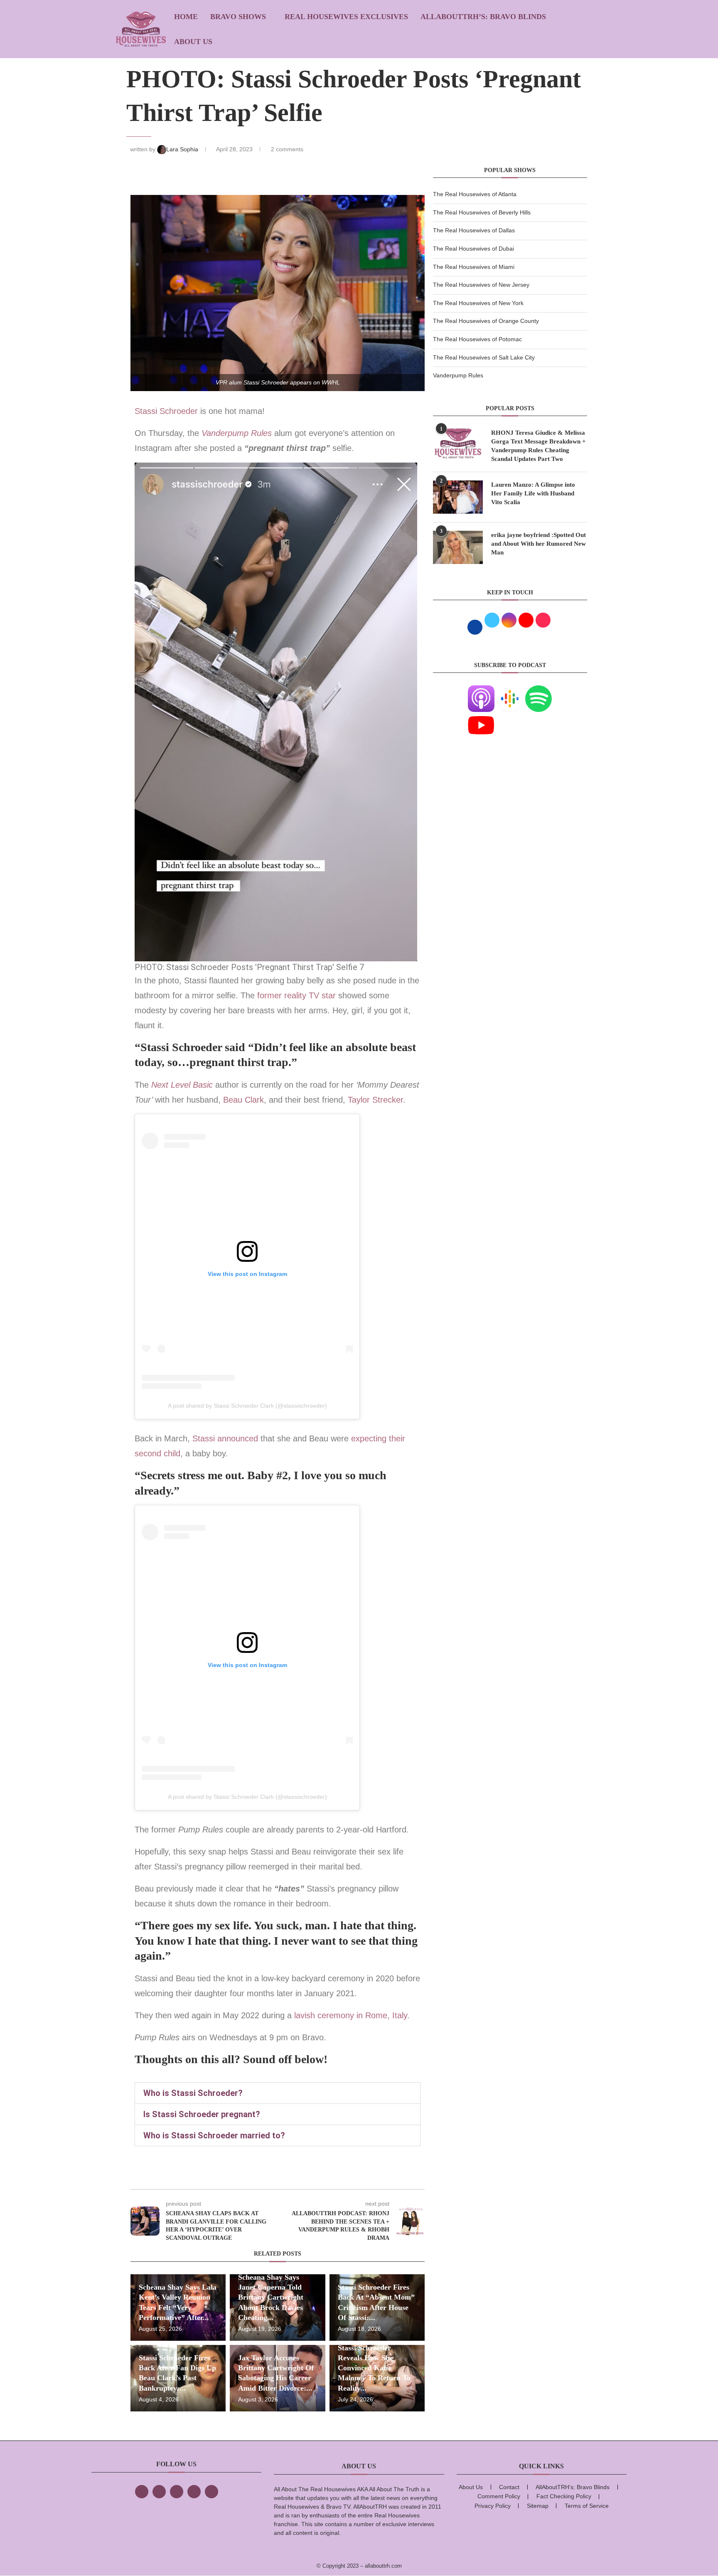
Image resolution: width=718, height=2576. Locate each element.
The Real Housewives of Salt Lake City (484, 357)
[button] (278, 2093)
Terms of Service (587, 2506)
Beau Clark (243, 1100)
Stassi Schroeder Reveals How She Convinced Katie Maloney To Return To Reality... (374, 2368)
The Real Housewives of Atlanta (475, 194)
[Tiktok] (194, 2492)
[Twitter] (159, 2492)
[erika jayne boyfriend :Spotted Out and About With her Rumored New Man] (458, 547)
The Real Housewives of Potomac (477, 339)
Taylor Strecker (375, 1100)
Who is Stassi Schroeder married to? (214, 2135)
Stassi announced (225, 1438)
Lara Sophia (183, 149)
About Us (193, 42)
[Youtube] (481, 717)
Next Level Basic (182, 1085)
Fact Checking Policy (564, 2496)
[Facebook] (142, 2492)
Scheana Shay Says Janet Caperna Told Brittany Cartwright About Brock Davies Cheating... (271, 2297)
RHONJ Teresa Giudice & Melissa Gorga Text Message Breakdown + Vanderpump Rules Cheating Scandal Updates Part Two (538, 446)
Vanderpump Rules (237, 433)
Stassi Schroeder (167, 411)
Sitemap (538, 2506)
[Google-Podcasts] (510, 690)
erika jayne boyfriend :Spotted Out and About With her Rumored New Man (538, 544)
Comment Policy (499, 2496)
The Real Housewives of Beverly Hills (482, 212)
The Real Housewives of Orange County (486, 321)
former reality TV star (298, 995)
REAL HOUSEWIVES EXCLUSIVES (346, 17)
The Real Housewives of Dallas (474, 230)
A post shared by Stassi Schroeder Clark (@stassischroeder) (247, 1406)
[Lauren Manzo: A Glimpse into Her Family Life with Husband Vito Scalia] (458, 497)
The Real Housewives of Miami (474, 267)
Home (186, 17)
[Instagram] (177, 2492)
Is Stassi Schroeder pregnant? (202, 2114)
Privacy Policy (493, 2506)
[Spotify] (538, 690)
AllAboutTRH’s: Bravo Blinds (483, 17)
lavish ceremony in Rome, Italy (351, 2015)
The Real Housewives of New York (478, 303)
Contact (509, 2487)
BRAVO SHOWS (238, 17)
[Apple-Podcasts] (481, 690)
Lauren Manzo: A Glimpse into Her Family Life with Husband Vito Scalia (533, 493)
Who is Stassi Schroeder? (193, 2093)
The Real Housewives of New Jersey (481, 285)
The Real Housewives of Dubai (473, 249)
